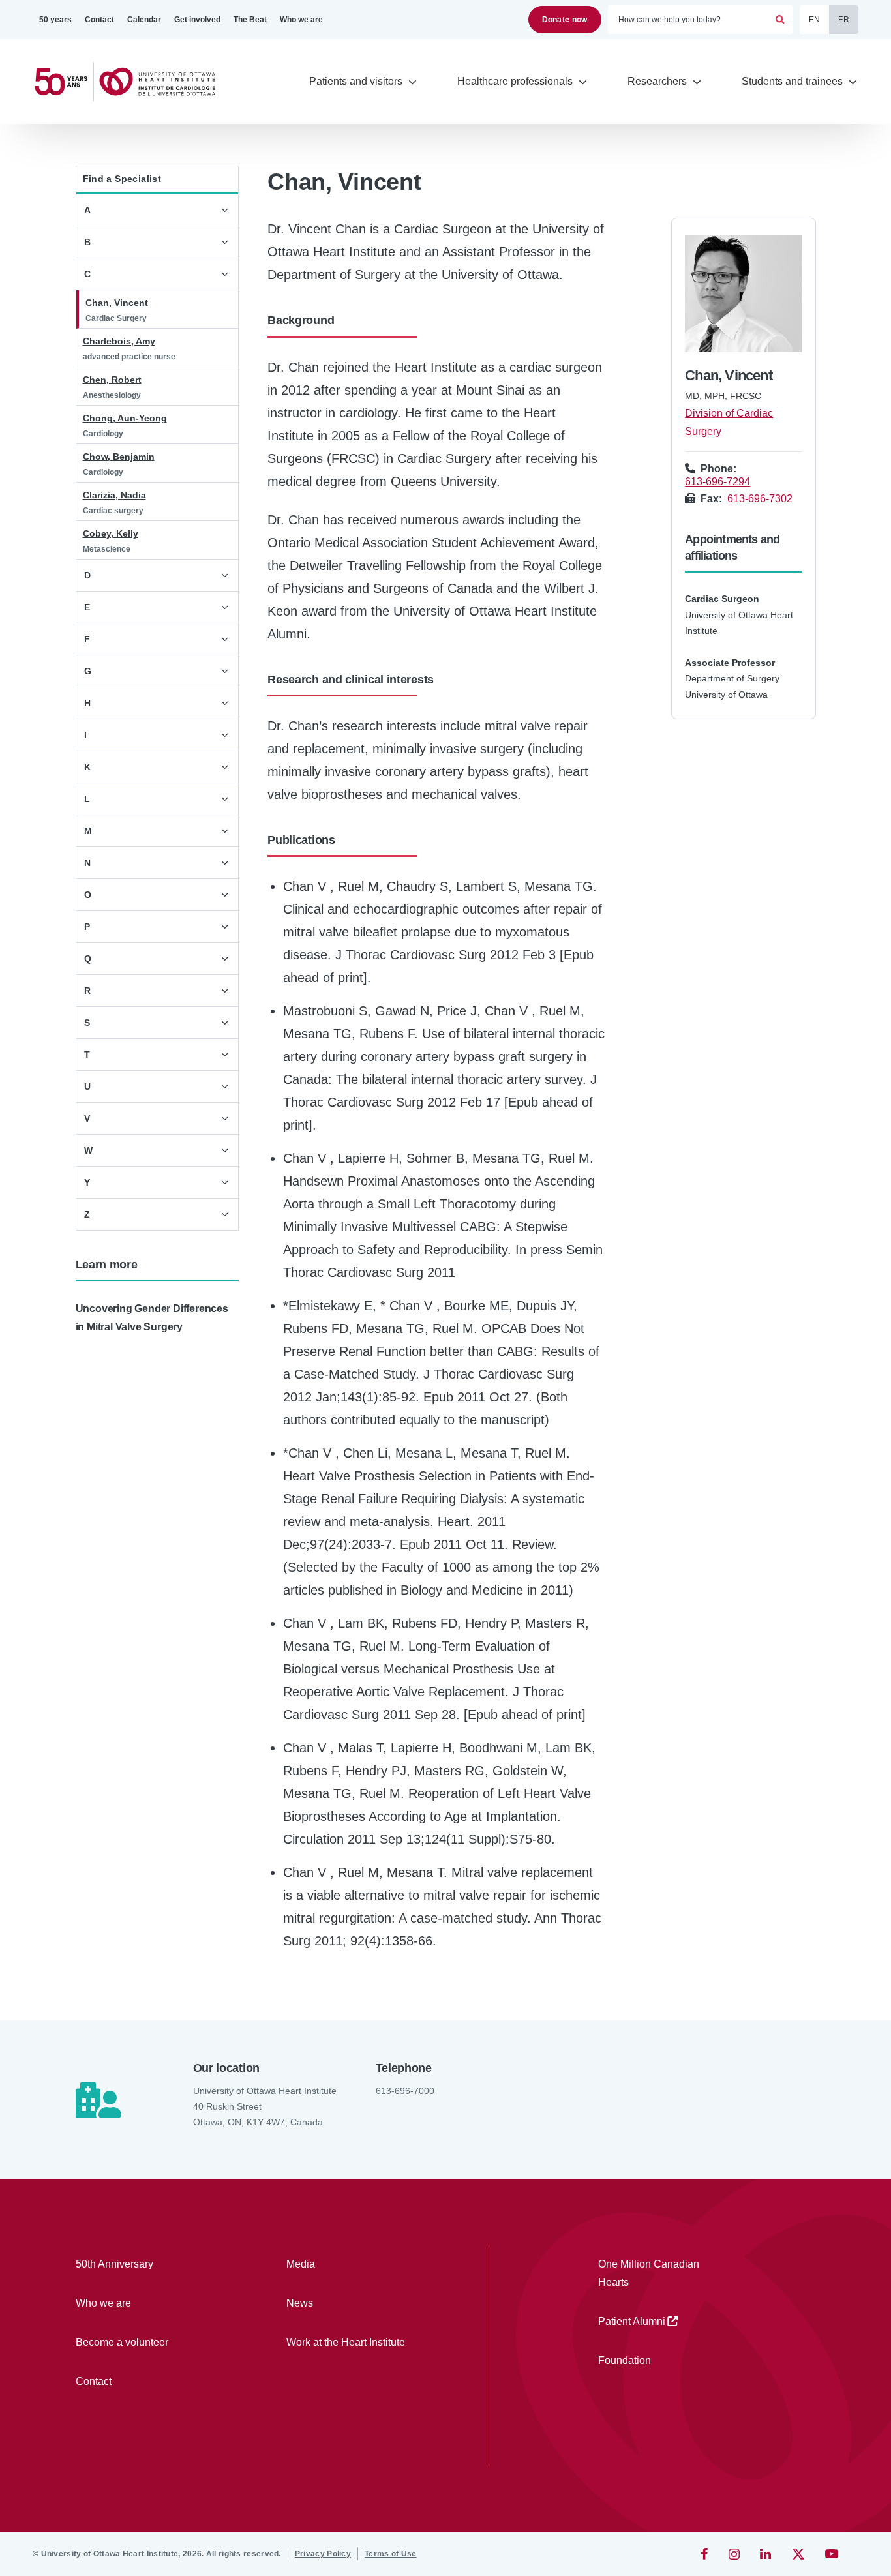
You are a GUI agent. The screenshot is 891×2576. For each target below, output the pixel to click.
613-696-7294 (717, 482)
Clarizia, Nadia (114, 495)
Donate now (565, 20)
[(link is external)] (705, 2554)
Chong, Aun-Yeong (125, 418)
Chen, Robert (112, 380)
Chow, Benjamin (119, 457)
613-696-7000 (405, 2091)
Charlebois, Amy (119, 341)
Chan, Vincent (117, 303)
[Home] (130, 82)
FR (844, 20)
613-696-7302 (760, 499)
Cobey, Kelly (111, 533)
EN (815, 20)
